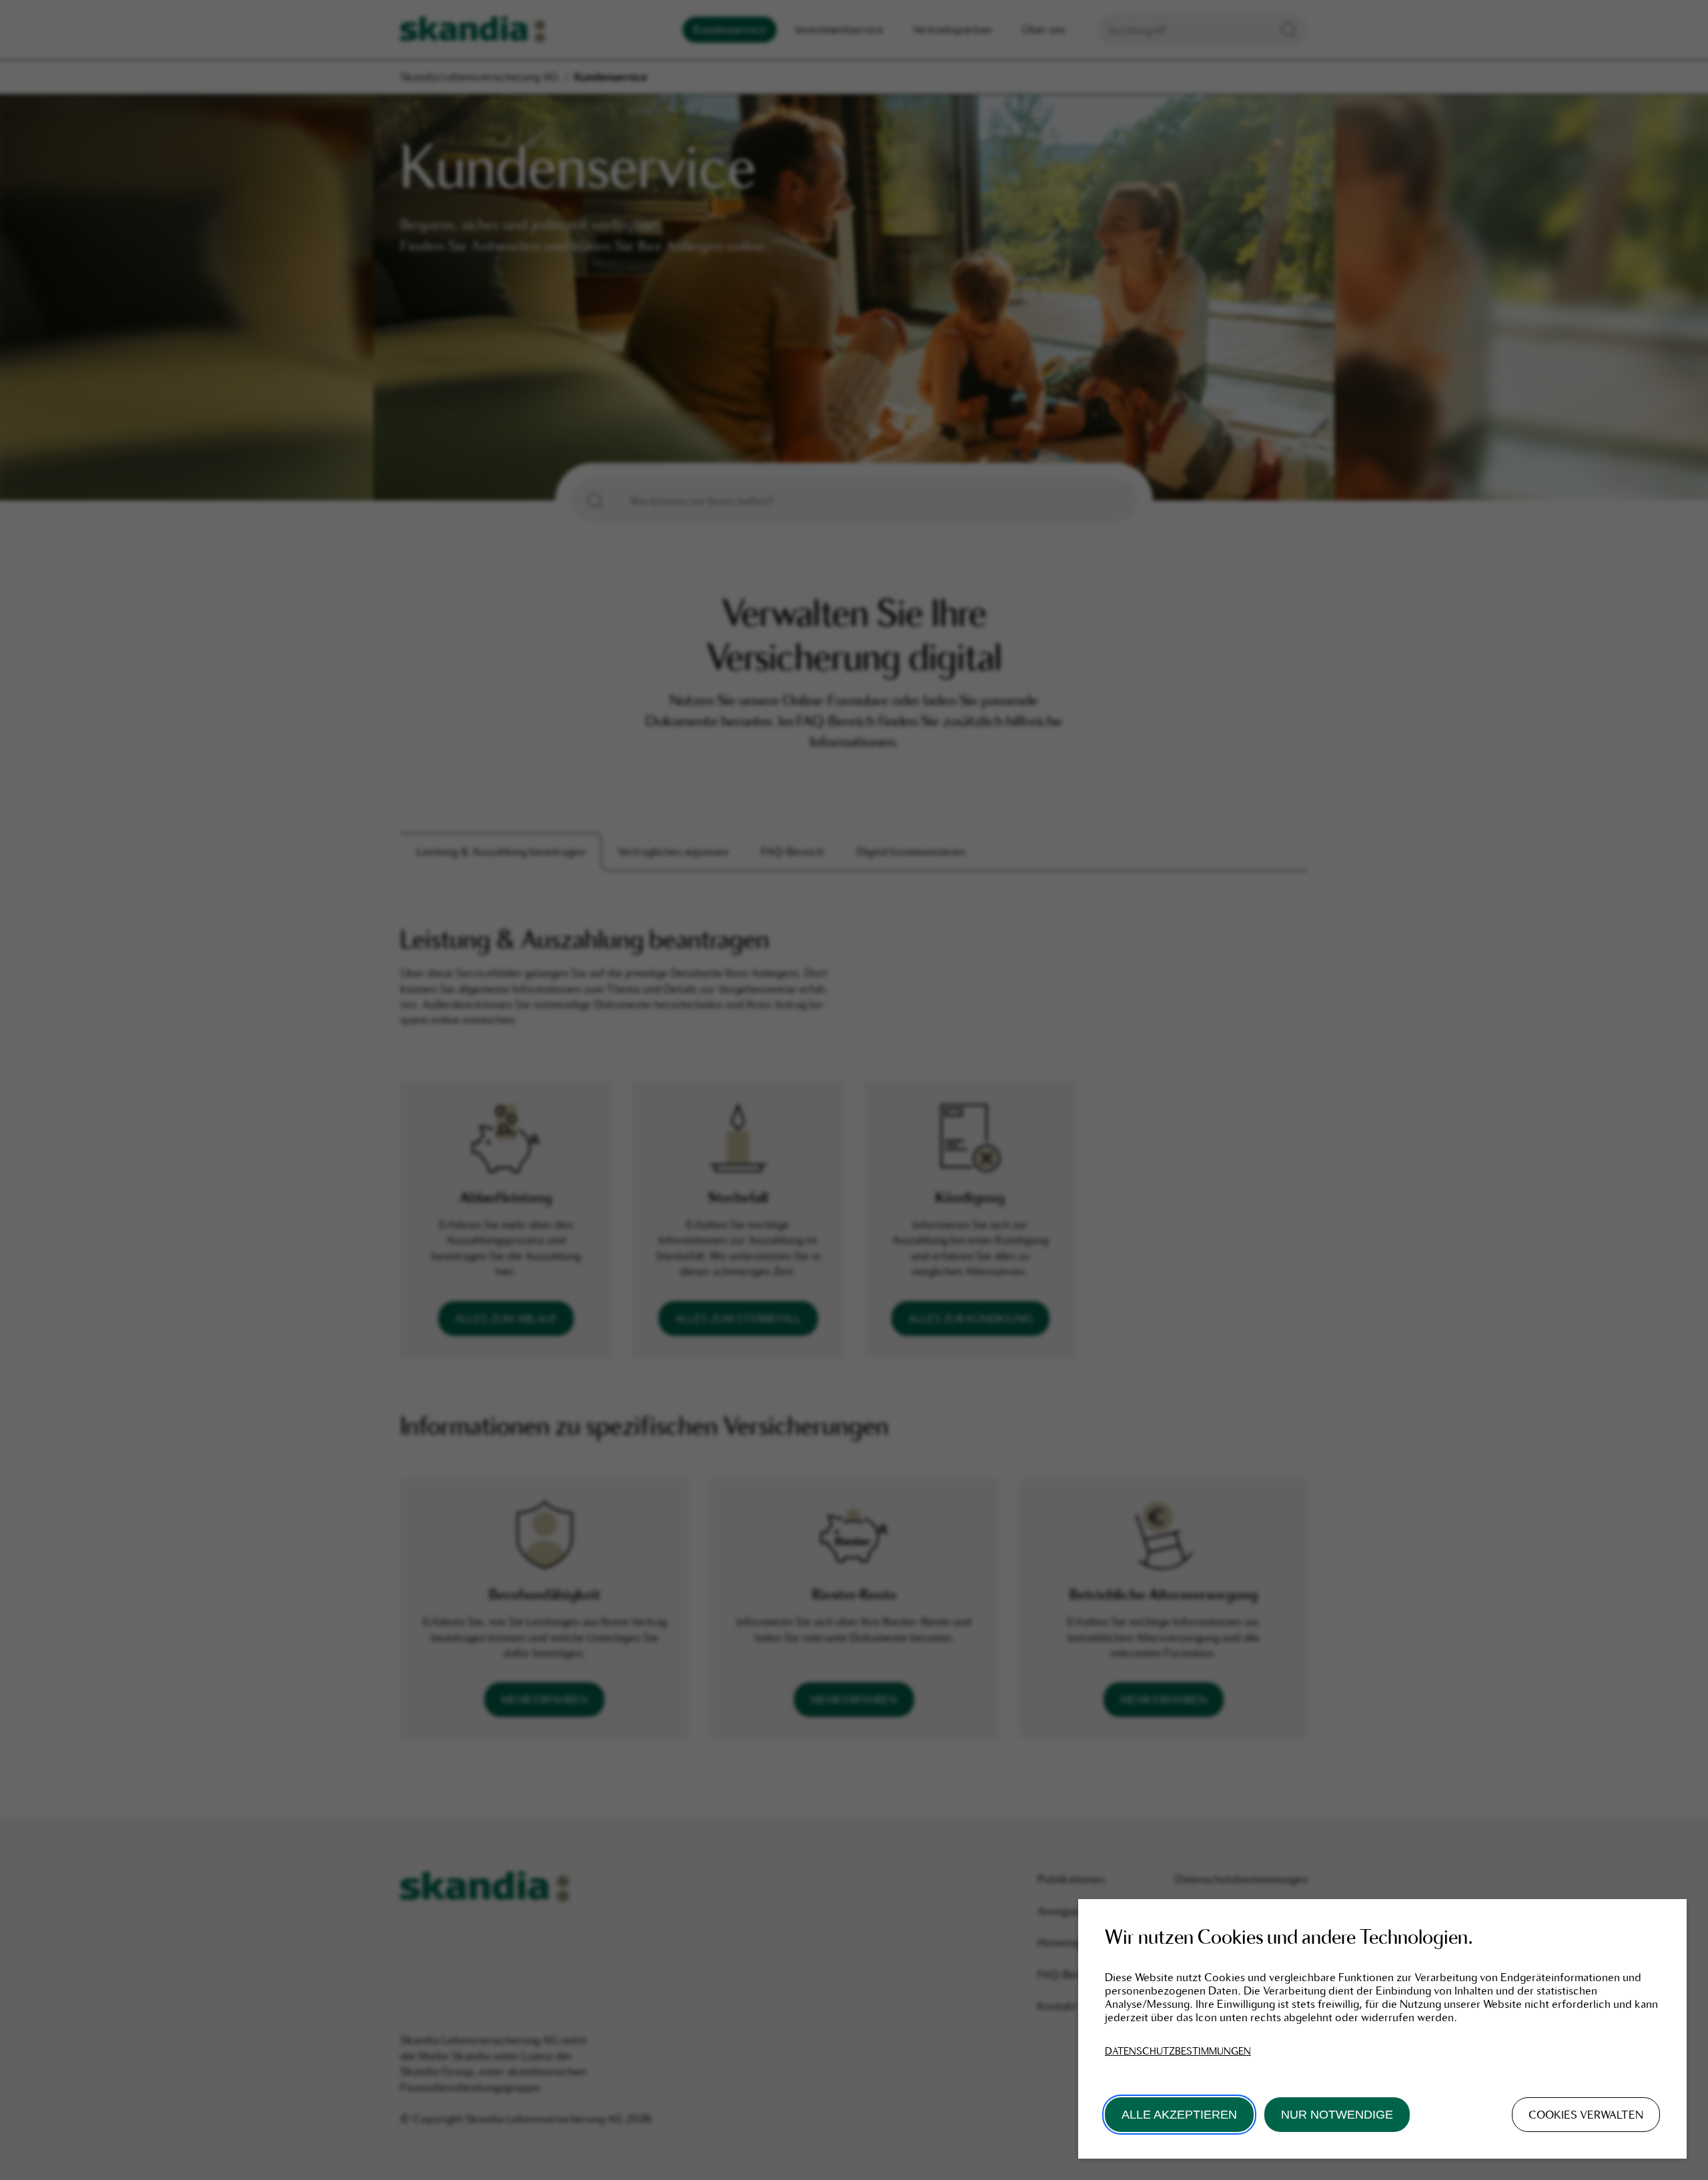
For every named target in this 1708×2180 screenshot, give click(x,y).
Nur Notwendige (1337, 2115)
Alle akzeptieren (1179, 2115)
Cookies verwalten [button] (1586, 2115)
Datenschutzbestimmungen (1178, 2051)
